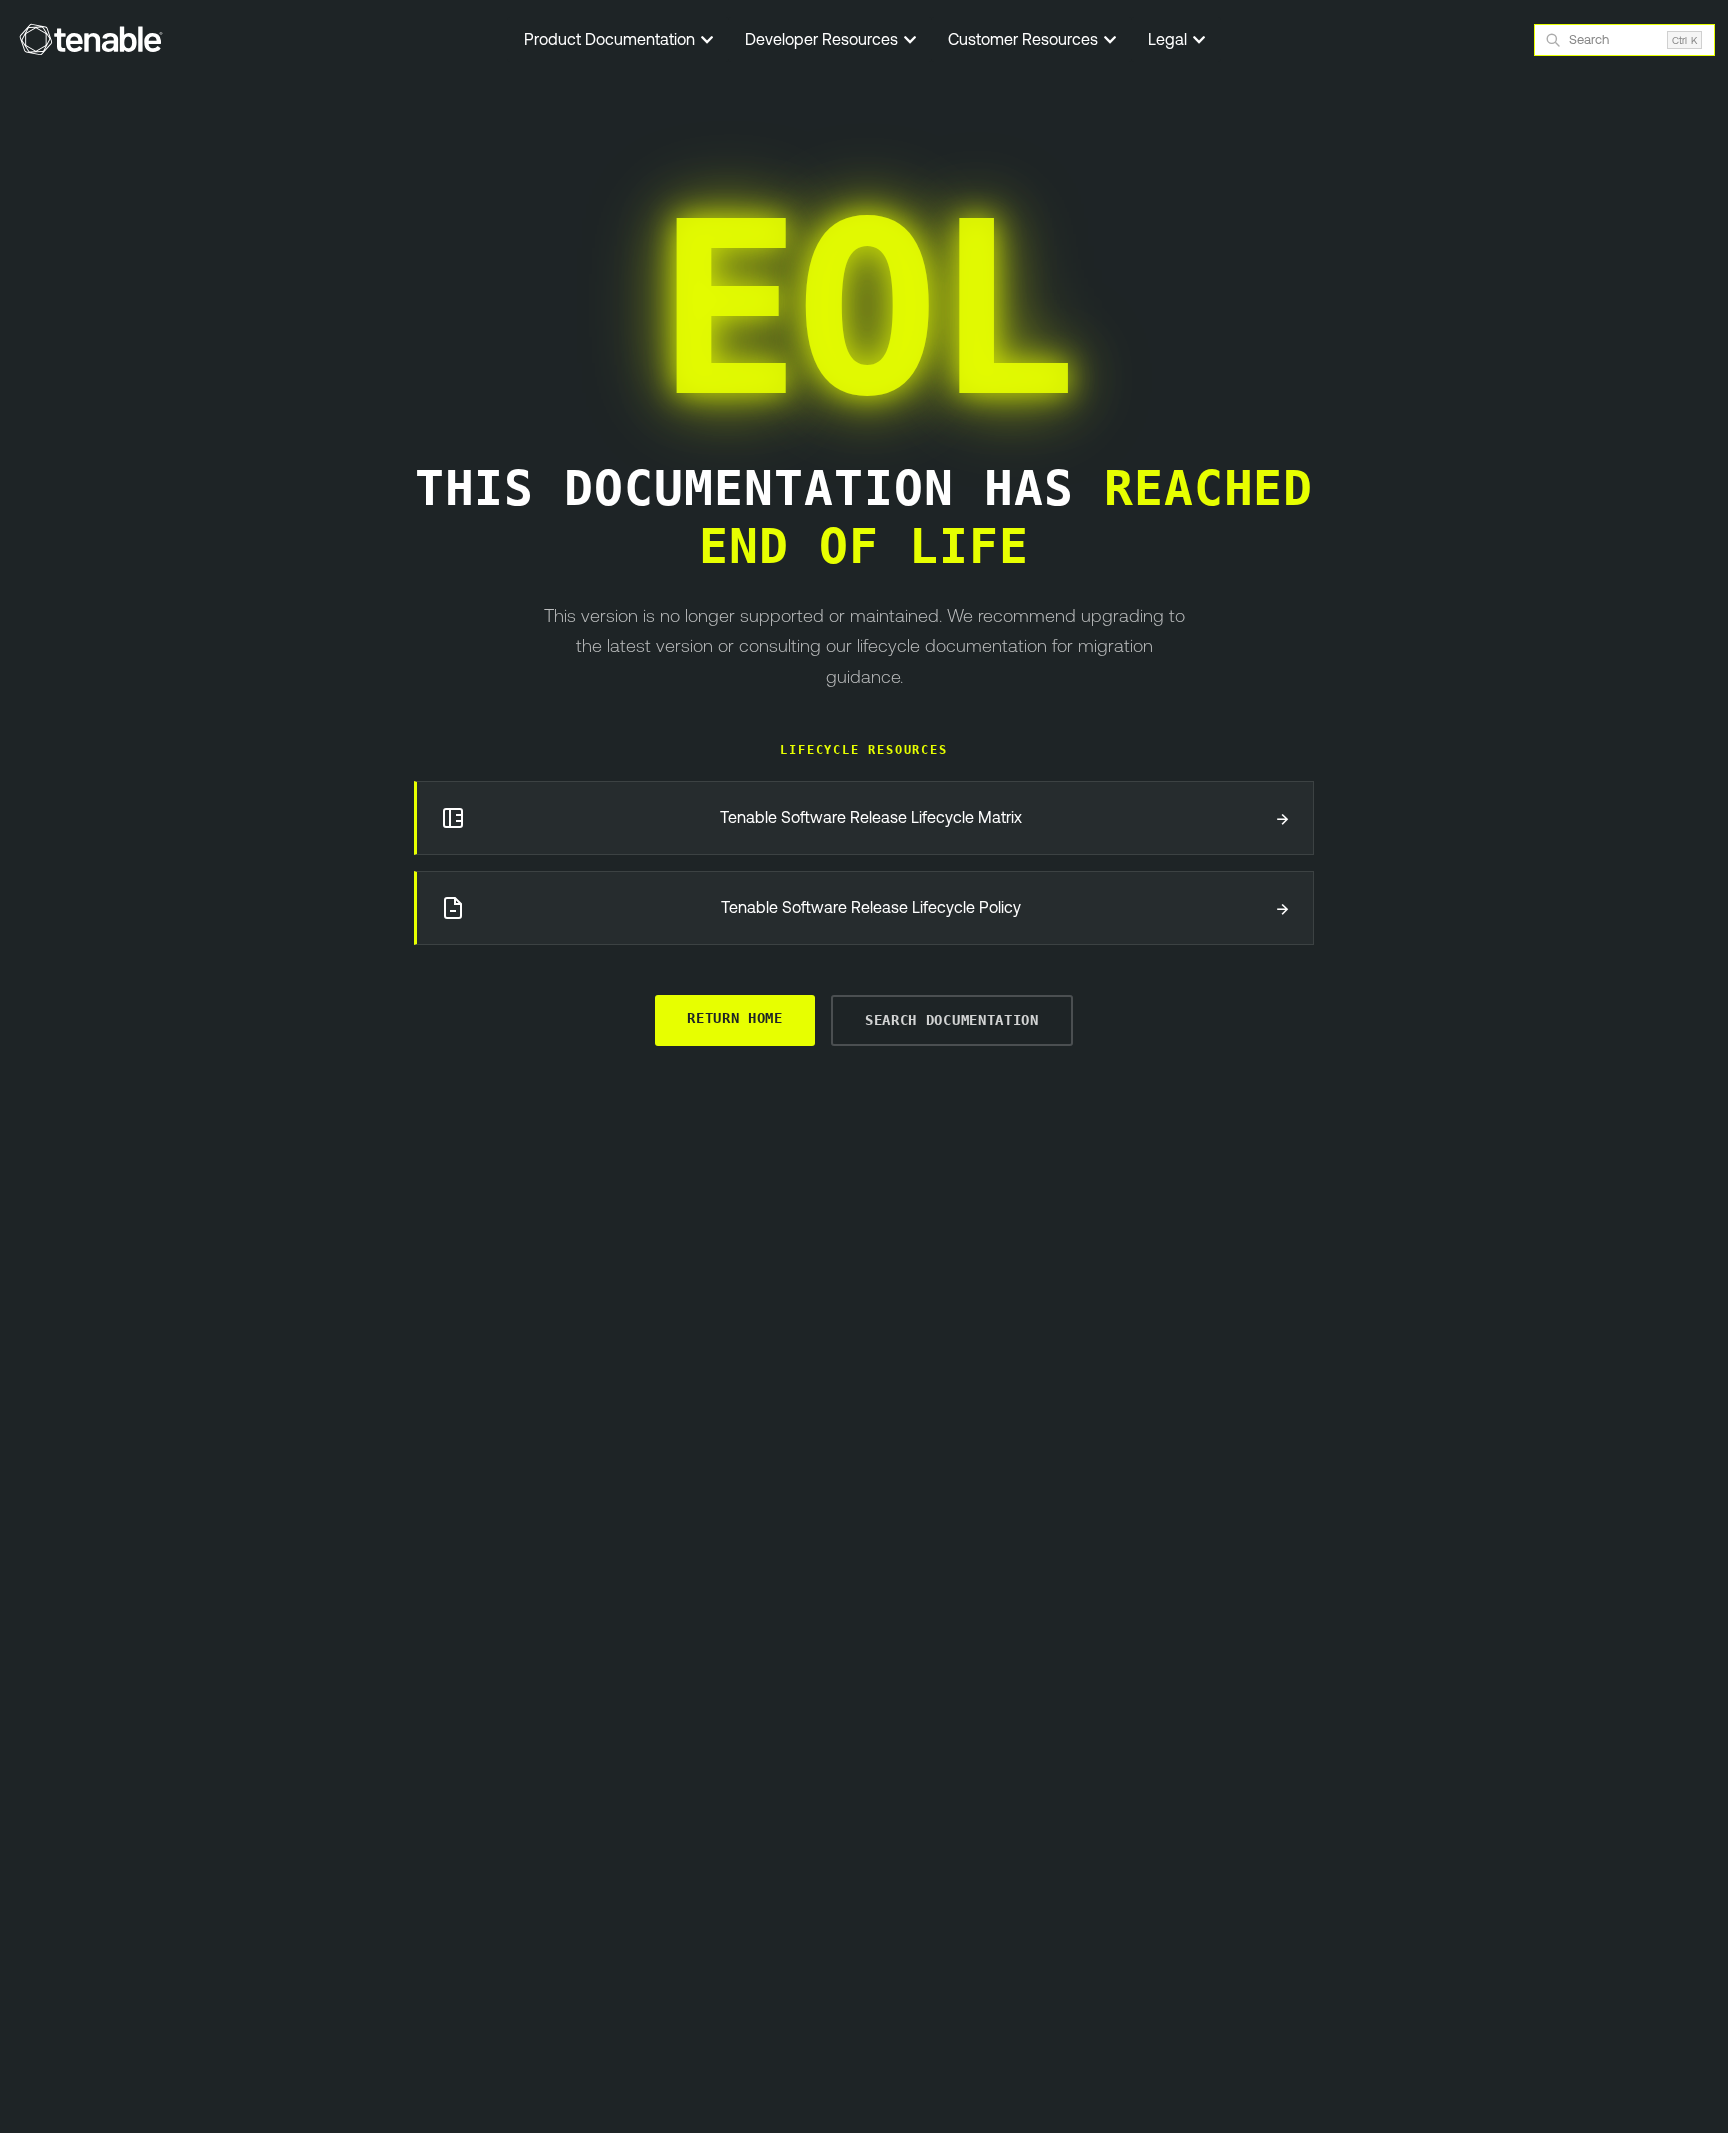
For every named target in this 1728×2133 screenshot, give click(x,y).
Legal (1169, 39)
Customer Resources (1025, 39)
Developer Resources (823, 39)
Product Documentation (611, 39)
